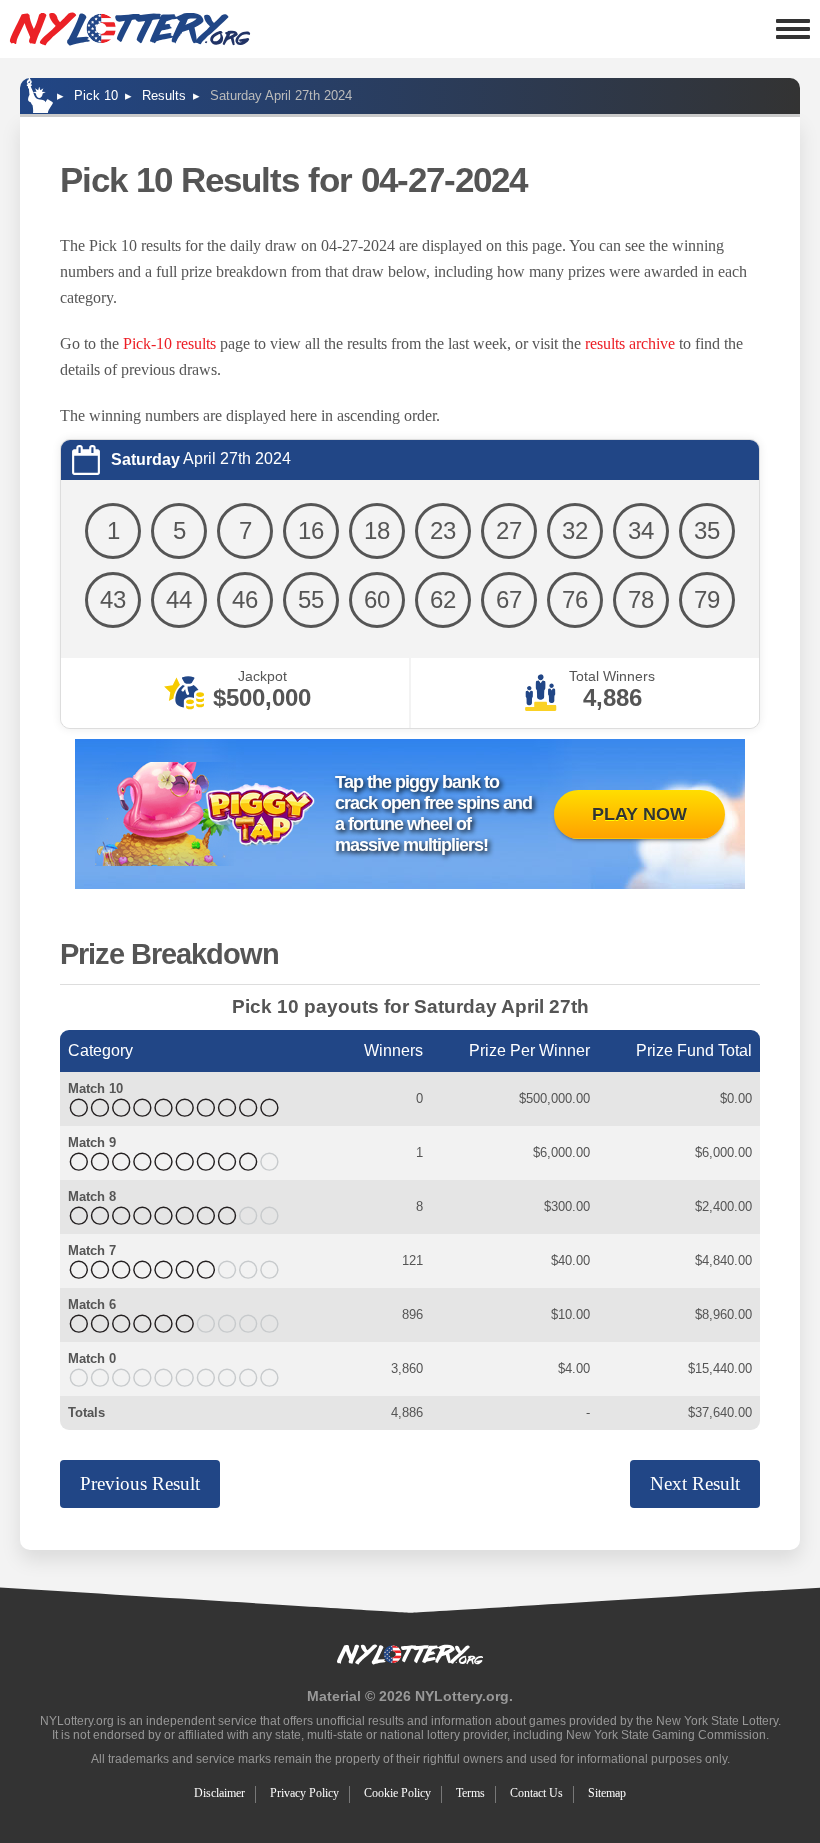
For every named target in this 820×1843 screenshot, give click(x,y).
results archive (630, 343)
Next (695, 1483)
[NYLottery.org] (130, 29)
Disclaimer (219, 1793)
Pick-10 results (169, 343)
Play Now (639, 814)
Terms (470, 1793)
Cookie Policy (397, 1793)
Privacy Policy (304, 1793)
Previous (140, 1483)
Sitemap (607, 1793)
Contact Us (536, 1793)
